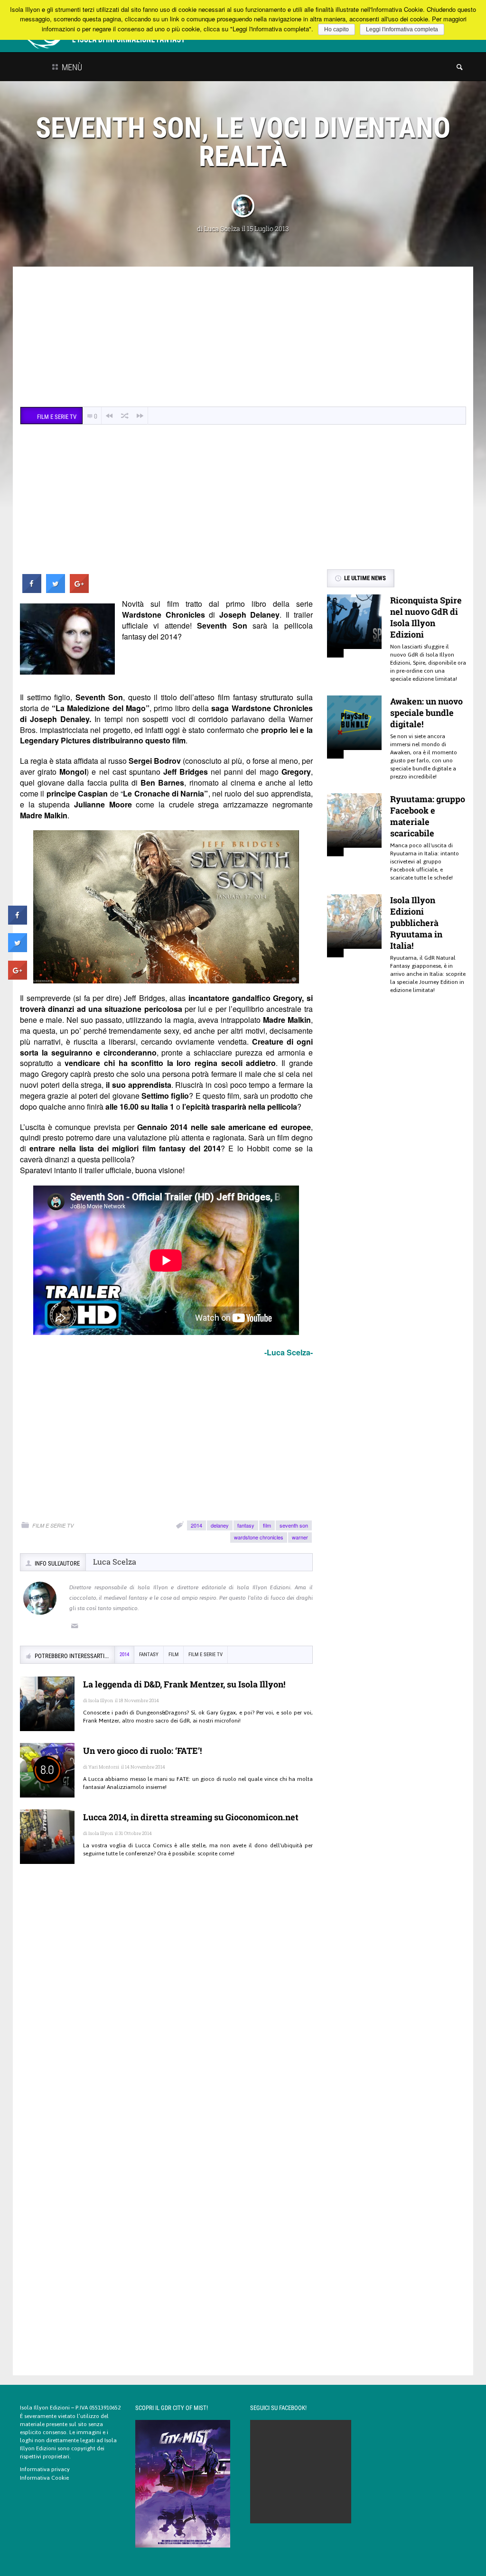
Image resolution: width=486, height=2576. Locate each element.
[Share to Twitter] (56, 590)
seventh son (294, 1525)
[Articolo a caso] (125, 416)
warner (300, 1537)
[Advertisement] (243, 338)
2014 (196, 1525)
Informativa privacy (45, 2469)
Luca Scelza (222, 228)
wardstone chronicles (259, 1537)
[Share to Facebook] (32, 590)
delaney (220, 1525)
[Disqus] (166, 2009)
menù (71, 67)
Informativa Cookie (44, 2478)
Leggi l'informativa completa (402, 29)
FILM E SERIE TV (53, 1525)
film (267, 1525)
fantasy (246, 1525)
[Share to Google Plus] (79, 590)
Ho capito (336, 29)
